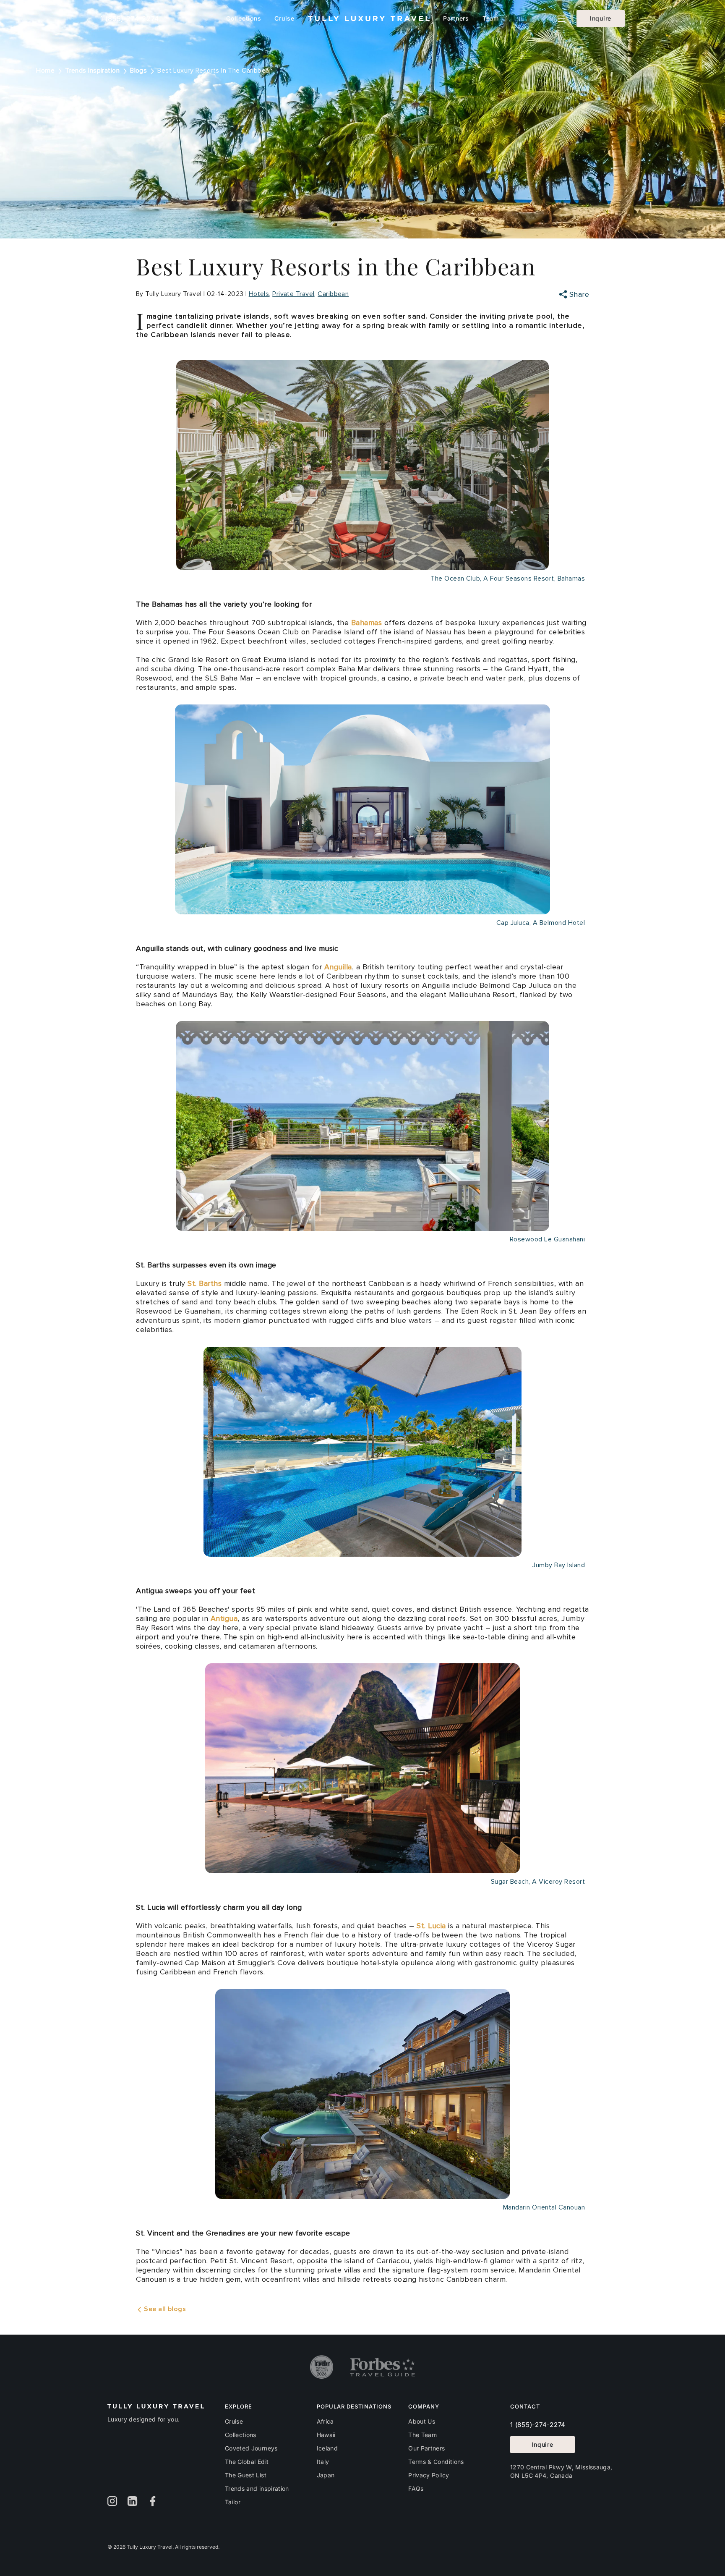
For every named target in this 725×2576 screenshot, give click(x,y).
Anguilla (338, 967)
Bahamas (367, 623)
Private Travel (293, 294)
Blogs (138, 71)
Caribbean (333, 294)
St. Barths (205, 1283)
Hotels (259, 294)
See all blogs (164, 2309)
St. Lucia (431, 1926)
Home (45, 71)
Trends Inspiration (92, 71)
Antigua (224, 1618)
